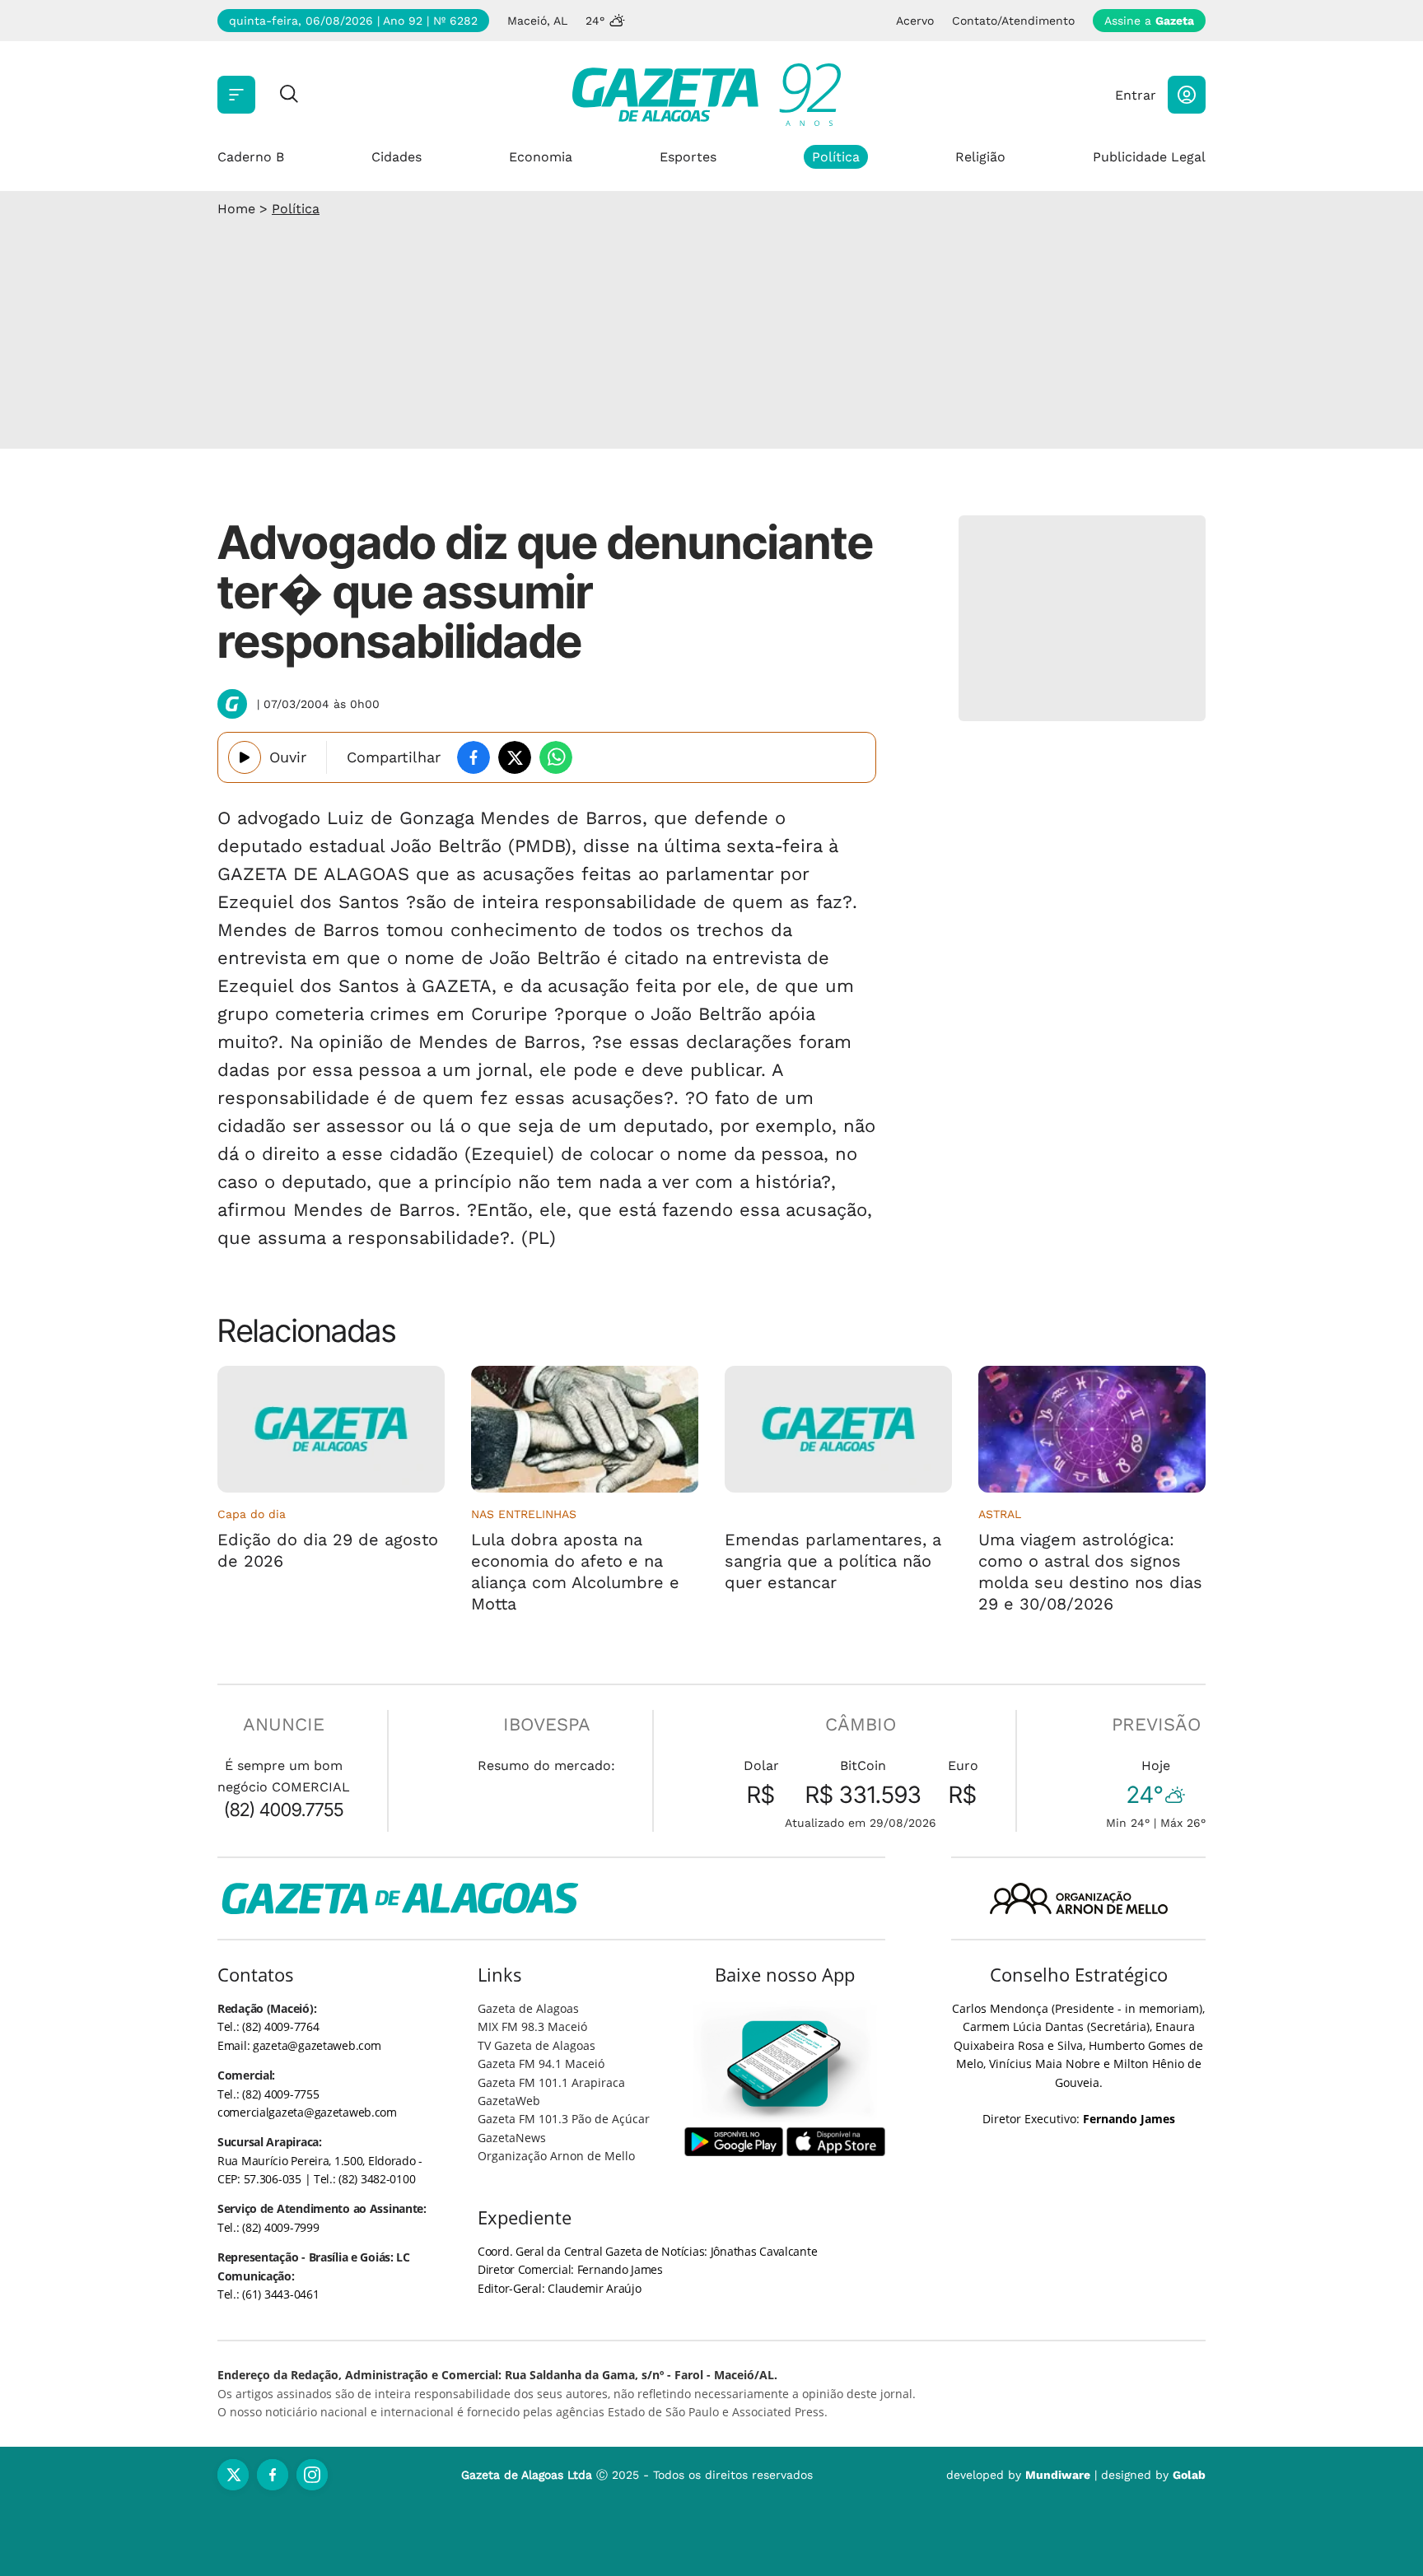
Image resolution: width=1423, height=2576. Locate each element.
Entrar (1136, 95)
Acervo (915, 21)
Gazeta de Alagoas (528, 2008)
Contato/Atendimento (1013, 21)
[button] (1187, 95)
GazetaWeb (509, 2101)
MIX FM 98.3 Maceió (532, 2026)
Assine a (1149, 21)
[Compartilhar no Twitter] (515, 757)
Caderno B (251, 157)
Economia (541, 157)
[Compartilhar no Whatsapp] (556, 757)
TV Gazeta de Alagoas (537, 2045)
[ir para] (785, 2064)
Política (836, 157)
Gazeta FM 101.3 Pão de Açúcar (564, 2119)
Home (236, 209)
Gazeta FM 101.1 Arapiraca (551, 2082)
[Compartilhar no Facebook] (474, 757)
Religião (980, 157)
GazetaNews (512, 2138)
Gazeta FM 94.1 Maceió (541, 2064)
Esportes (688, 157)
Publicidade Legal (1149, 157)
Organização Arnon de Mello (556, 2156)
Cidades (397, 157)
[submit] (289, 95)
